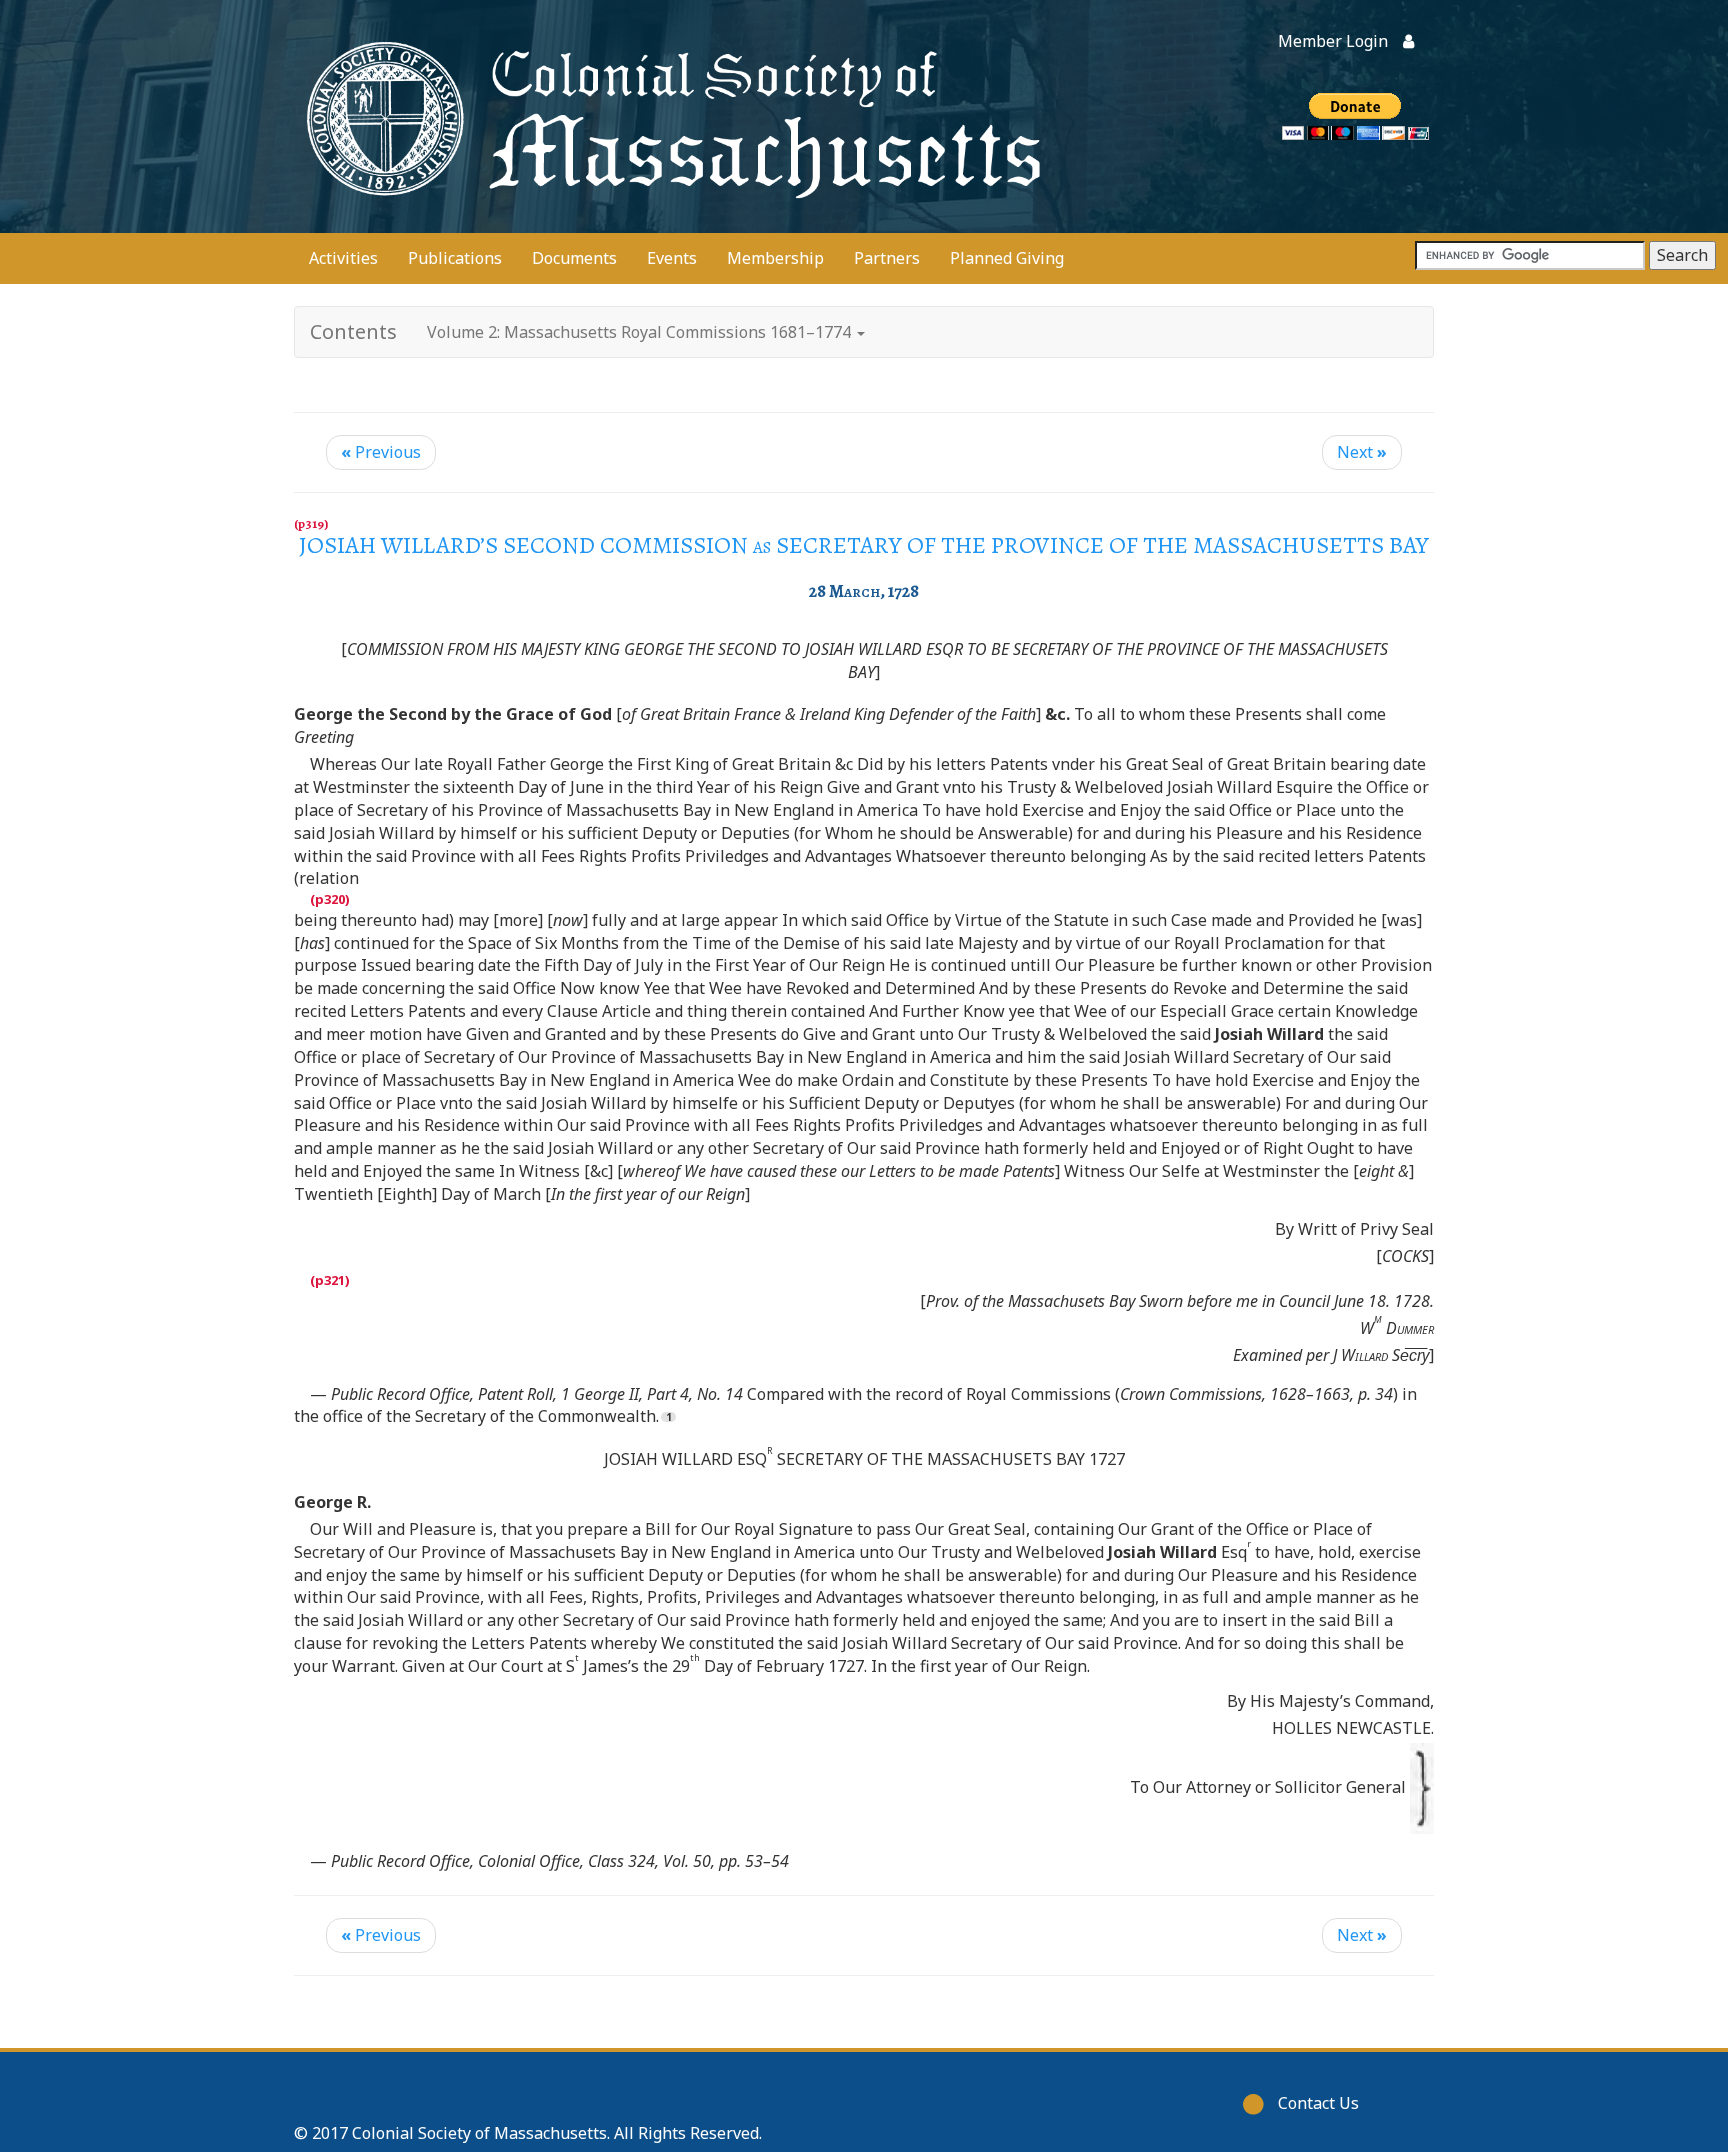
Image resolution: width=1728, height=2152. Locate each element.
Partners (887, 258)
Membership (775, 258)
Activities (343, 258)
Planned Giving (1007, 258)
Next (1362, 452)
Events (672, 258)
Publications (455, 258)
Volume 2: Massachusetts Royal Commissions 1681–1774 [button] (641, 332)
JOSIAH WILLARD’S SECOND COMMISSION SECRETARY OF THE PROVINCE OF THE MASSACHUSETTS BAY (864, 545)
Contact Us (1318, 2103)
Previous (381, 452)
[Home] (669, 116)
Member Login (1333, 41)
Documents (574, 258)
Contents (353, 331)
